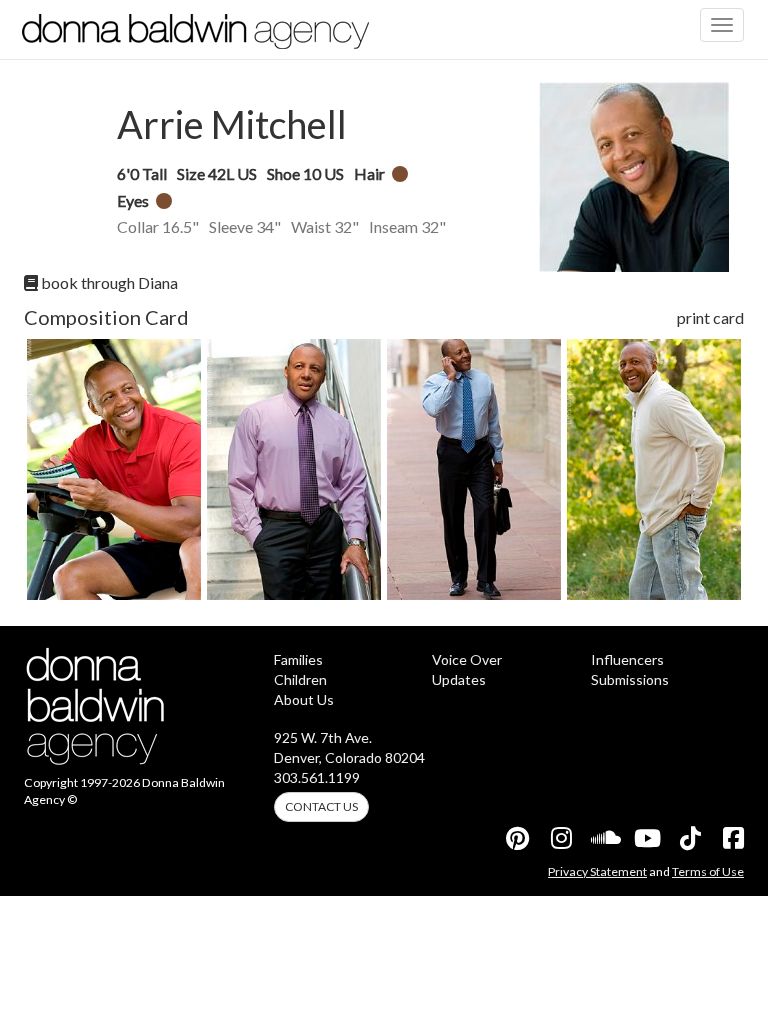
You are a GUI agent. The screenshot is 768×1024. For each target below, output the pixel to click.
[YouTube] (646, 838)
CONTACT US (321, 806)
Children (300, 679)
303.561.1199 (317, 777)
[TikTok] (689, 838)
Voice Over (467, 659)
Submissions (630, 679)
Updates (459, 679)
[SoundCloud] (603, 838)
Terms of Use (708, 871)
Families (298, 659)
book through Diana (108, 282)
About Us (304, 699)
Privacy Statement (597, 871)
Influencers (627, 659)
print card (710, 317)
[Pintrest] (517, 838)
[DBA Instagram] (560, 838)
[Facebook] (732, 838)
